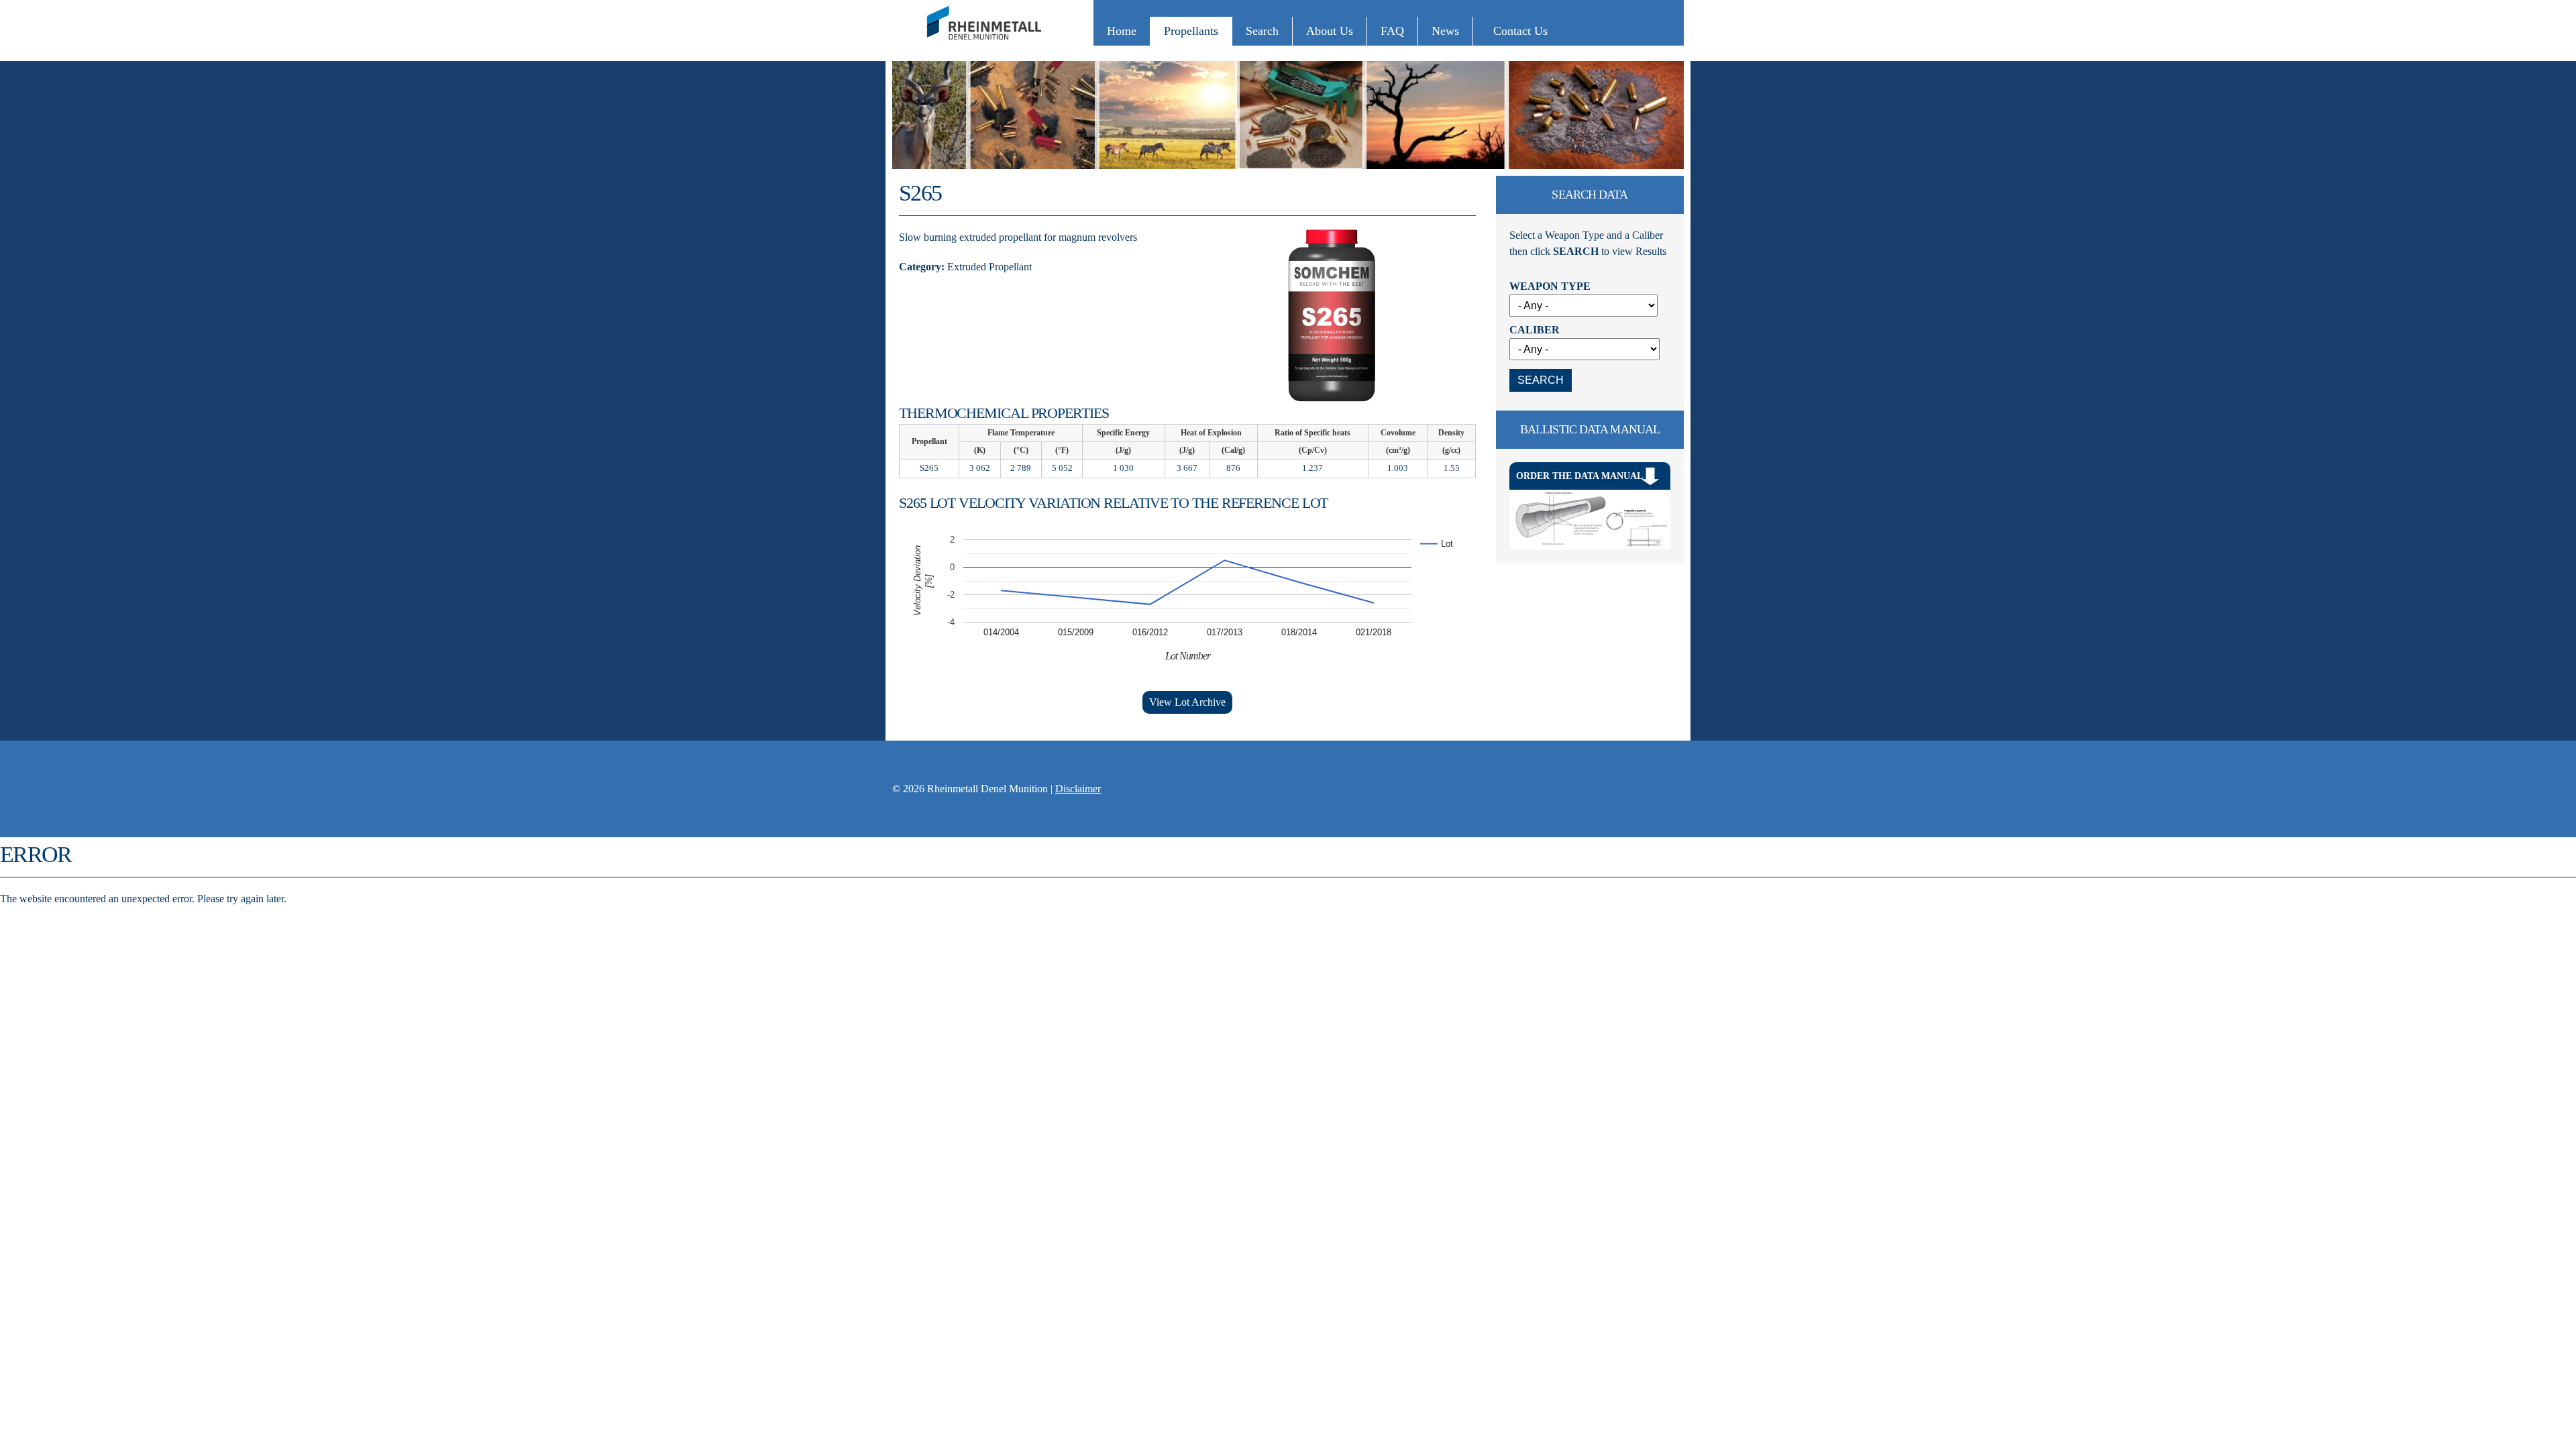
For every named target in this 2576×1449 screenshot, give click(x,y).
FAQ (1392, 31)
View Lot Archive (1187, 702)
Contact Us (1520, 31)
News (1445, 31)
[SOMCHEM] (986, 46)
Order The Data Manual (1579, 476)
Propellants (1191, 31)
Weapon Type (1550, 286)
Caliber (1535, 330)
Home (1122, 31)
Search (1262, 31)
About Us (1330, 31)
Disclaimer (1078, 789)
